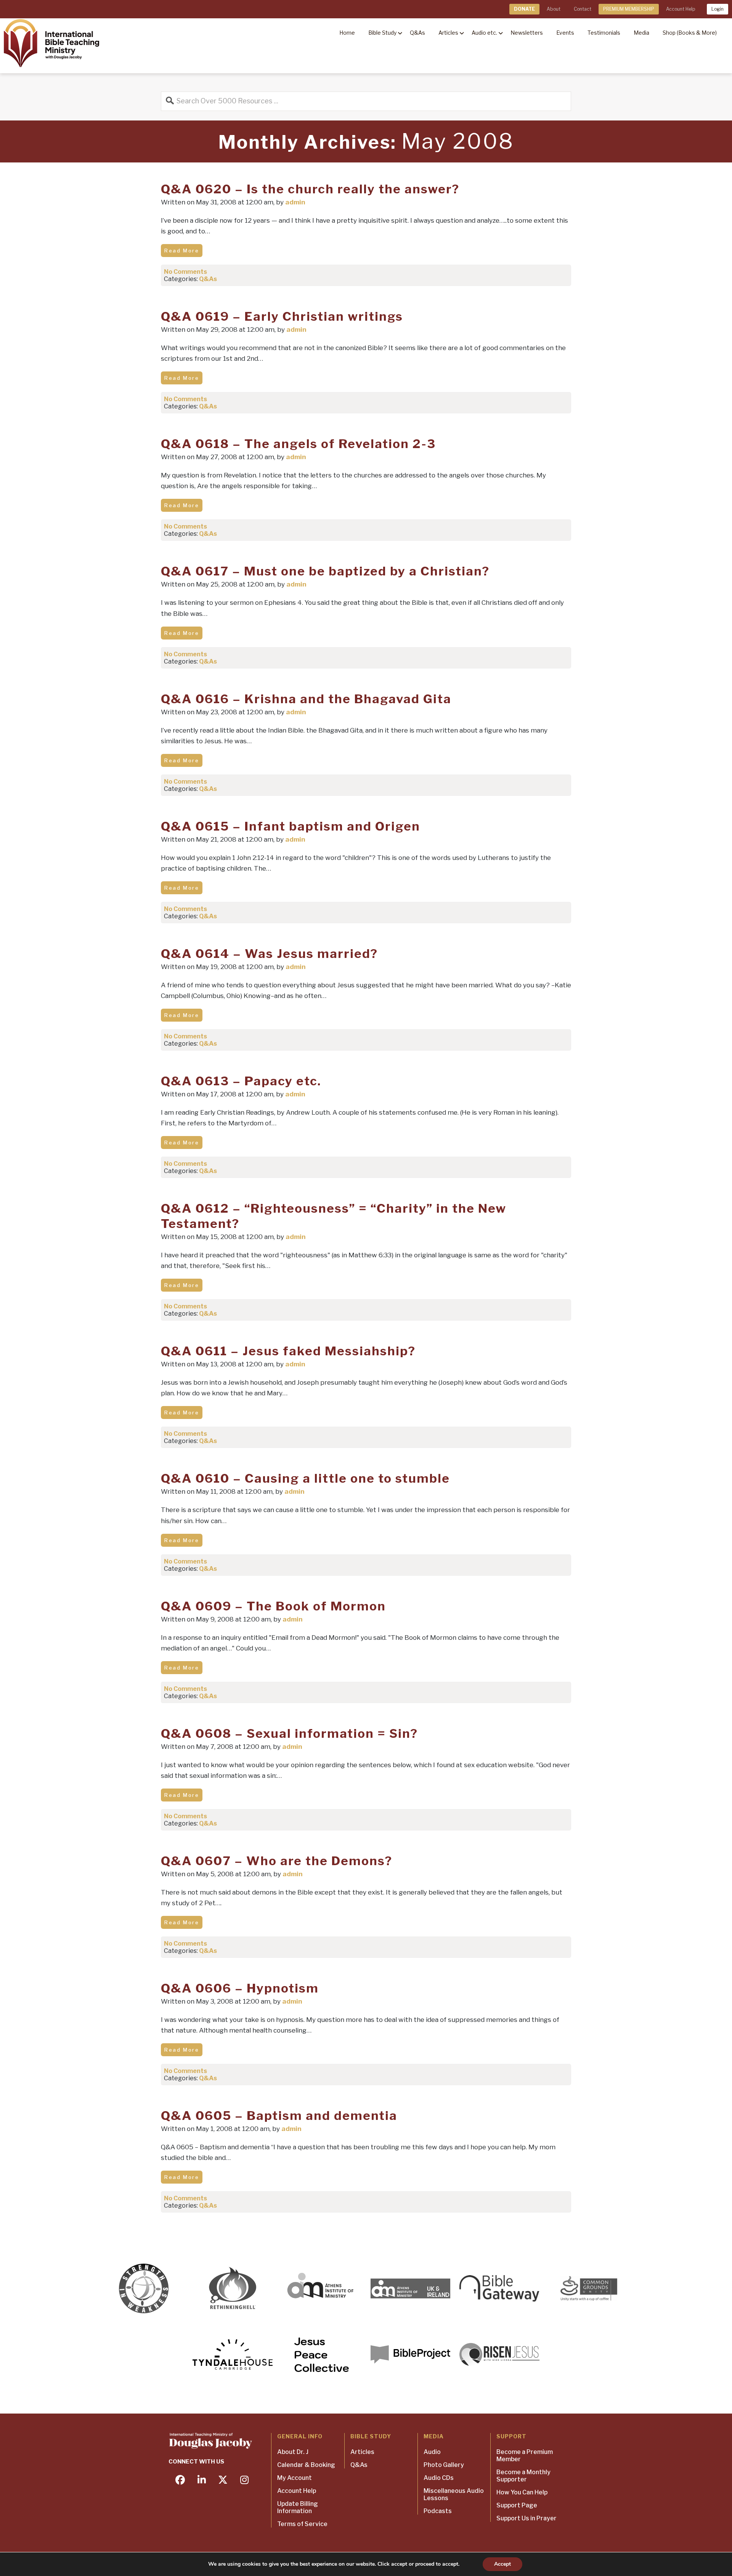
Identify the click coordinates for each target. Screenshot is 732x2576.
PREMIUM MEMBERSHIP (629, 9)
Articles (362, 2452)
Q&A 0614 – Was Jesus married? (269, 954)
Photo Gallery (444, 2465)
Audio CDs (439, 2478)
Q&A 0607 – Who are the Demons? (277, 1861)
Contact (583, 9)
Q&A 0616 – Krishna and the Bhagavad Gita (306, 699)
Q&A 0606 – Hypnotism (240, 1988)
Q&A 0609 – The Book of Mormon (273, 1606)
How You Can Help (522, 2492)
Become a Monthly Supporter (523, 2476)
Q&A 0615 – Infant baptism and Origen (291, 826)
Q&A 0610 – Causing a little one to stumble (305, 1478)
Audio (432, 2452)
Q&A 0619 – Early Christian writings (282, 316)
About (554, 9)
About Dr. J (293, 2452)
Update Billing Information (298, 2507)
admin (295, 202)
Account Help (681, 9)
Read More (182, 251)
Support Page (517, 2505)
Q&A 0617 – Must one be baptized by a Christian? (325, 571)
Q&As (208, 279)
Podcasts (438, 2511)
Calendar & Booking (306, 2465)
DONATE (524, 9)
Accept (502, 2564)
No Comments (185, 272)
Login (718, 9)
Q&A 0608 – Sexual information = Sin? (289, 1733)
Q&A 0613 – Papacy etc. (241, 1081)
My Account (295, 2478)
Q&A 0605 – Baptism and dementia (279, 2116)
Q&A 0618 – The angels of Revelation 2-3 (298, 444)
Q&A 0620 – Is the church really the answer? (310, 189)
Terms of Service (302, 2524)
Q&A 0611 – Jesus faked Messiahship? (288, 1351)
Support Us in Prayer (527, 2518)
